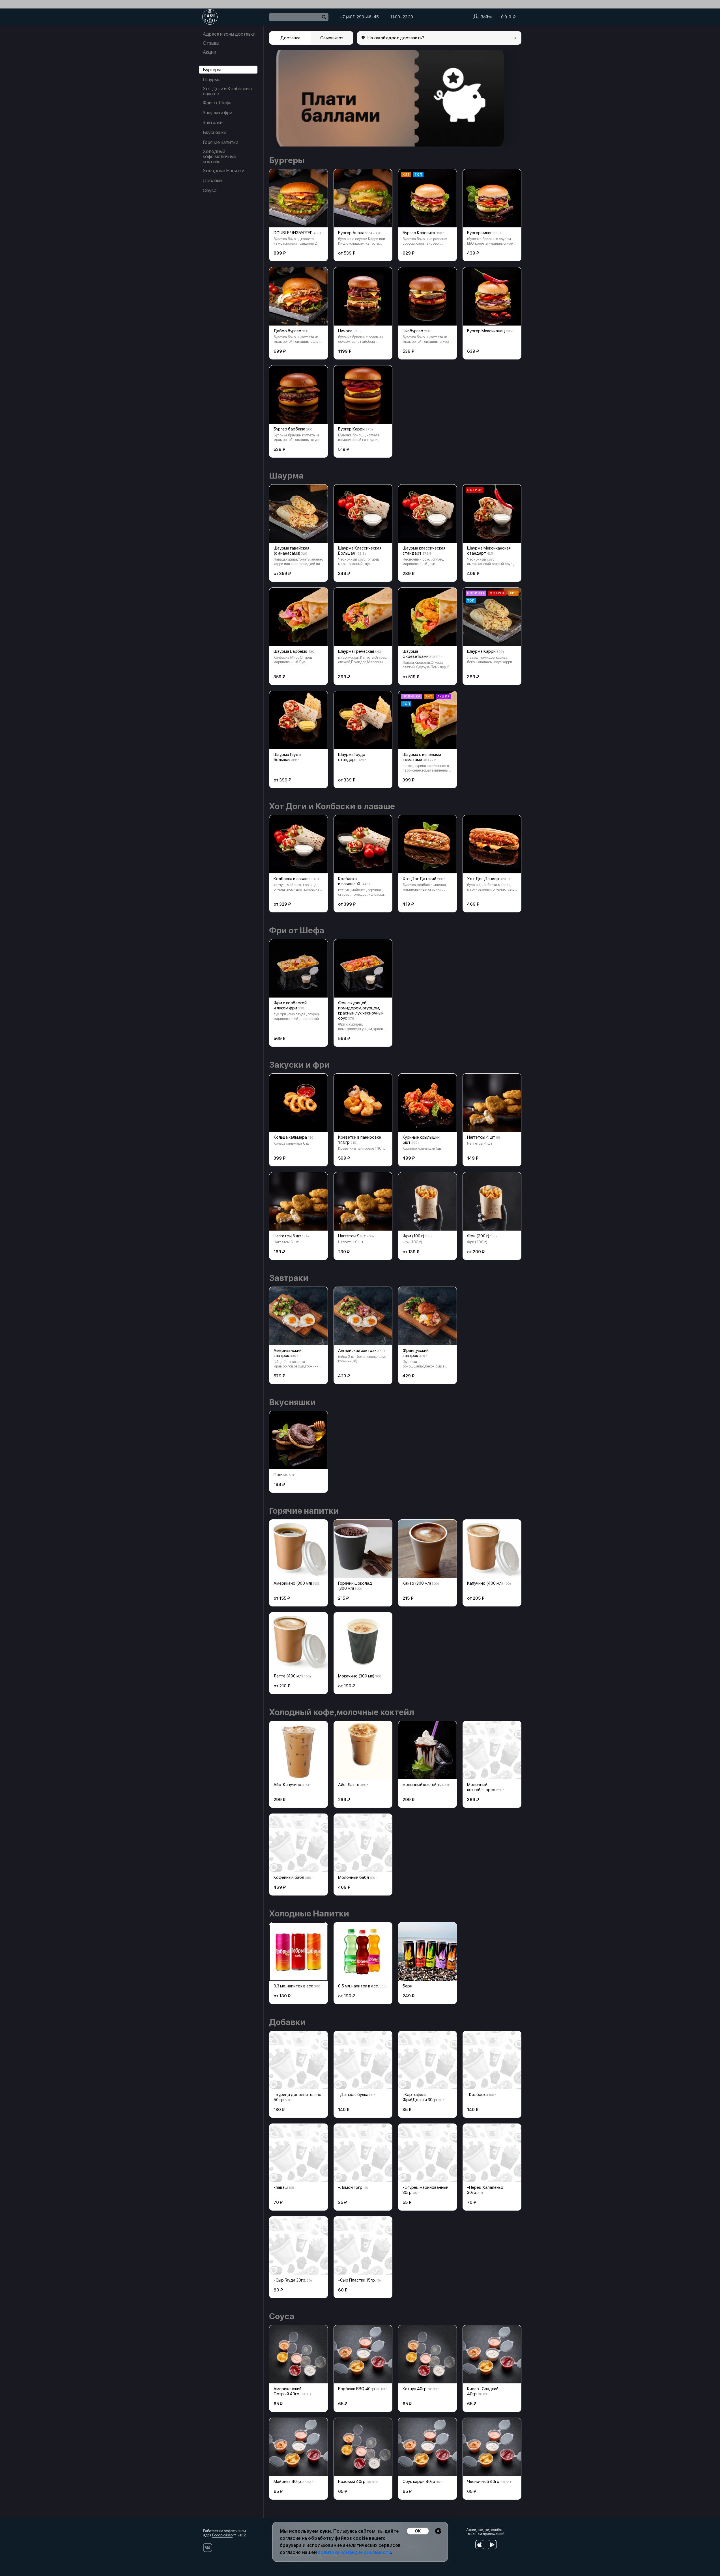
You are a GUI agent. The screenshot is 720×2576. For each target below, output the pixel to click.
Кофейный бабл (289, 1877)
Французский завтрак (416, 1353)
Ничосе (345, 331)
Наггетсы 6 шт (287, 1236)
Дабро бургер (287, 331)
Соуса (210, 190)
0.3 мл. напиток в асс (293, 1986)
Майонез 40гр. (288, 2482)
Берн (407, 1986)
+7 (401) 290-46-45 (359, 17)
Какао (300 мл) (417, 1583)
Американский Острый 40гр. (288, 2391)
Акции (209, 52)
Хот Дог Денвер (483, 879)
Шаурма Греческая (356, 651)
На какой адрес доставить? (396, 38)
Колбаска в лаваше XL (350, 881)
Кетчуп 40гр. (415, 2389)
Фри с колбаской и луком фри (290, 1005)
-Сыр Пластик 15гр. (357, 2280)
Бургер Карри (351, 429)
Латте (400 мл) (288, 1676)
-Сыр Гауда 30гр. (290, 2280)
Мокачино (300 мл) (356, 1676)
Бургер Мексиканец (486, 331)
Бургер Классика (419, 233)
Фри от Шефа (217, 103)
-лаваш (281, 2187)
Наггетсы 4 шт (481, 1137)
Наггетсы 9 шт (352, 1236)
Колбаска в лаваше (292, 879)
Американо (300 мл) (293, 1583)
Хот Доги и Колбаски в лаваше (227, 91)
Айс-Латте (349, 1785)
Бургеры (212, 70)
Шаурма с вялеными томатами (422, 757)
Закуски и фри (218, 113)
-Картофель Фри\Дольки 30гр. (420, 2097)
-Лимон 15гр (350, 2187)
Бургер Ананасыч (355, 233)
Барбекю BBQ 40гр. (357, 2389)
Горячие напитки (221, 142)
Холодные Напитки (224, 171)
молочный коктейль (422, 1785)
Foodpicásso (222, 2535)
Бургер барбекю (289, 429)
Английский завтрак (357, 1351)
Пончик (281, 1475)
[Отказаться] (438, 2531)
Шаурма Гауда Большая (287, 757)
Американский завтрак (288, 1353)
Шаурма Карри (481, 651)
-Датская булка (353, 2095)
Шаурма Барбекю (290, 651)
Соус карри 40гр (419, 2482)
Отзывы (211, 43)
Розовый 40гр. (352, 2482)
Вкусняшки (215, 132)
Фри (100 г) (413, 1236)
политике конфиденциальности (354, 2552)
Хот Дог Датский (419, 879)
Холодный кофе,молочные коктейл (220, 156)
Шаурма (212, 79)
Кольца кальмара (290, 1137)
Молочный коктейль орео (481, 1787)
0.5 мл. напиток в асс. (358, 1986)
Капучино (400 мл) (485, 1583)
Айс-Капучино (287, 1785)
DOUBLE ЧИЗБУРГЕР (293, 233)
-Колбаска (477, 2095)
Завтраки (213, 122)
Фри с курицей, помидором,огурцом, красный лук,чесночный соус (361, 1011)
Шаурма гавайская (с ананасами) (291, 551)
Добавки (212, 180)
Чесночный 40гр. (483, 2482)
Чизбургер (413, 331)
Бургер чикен (480, 233)
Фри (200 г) (478, 1236)
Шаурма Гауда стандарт (352, 757)
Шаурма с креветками (416, 654)
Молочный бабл (353, 1877)
